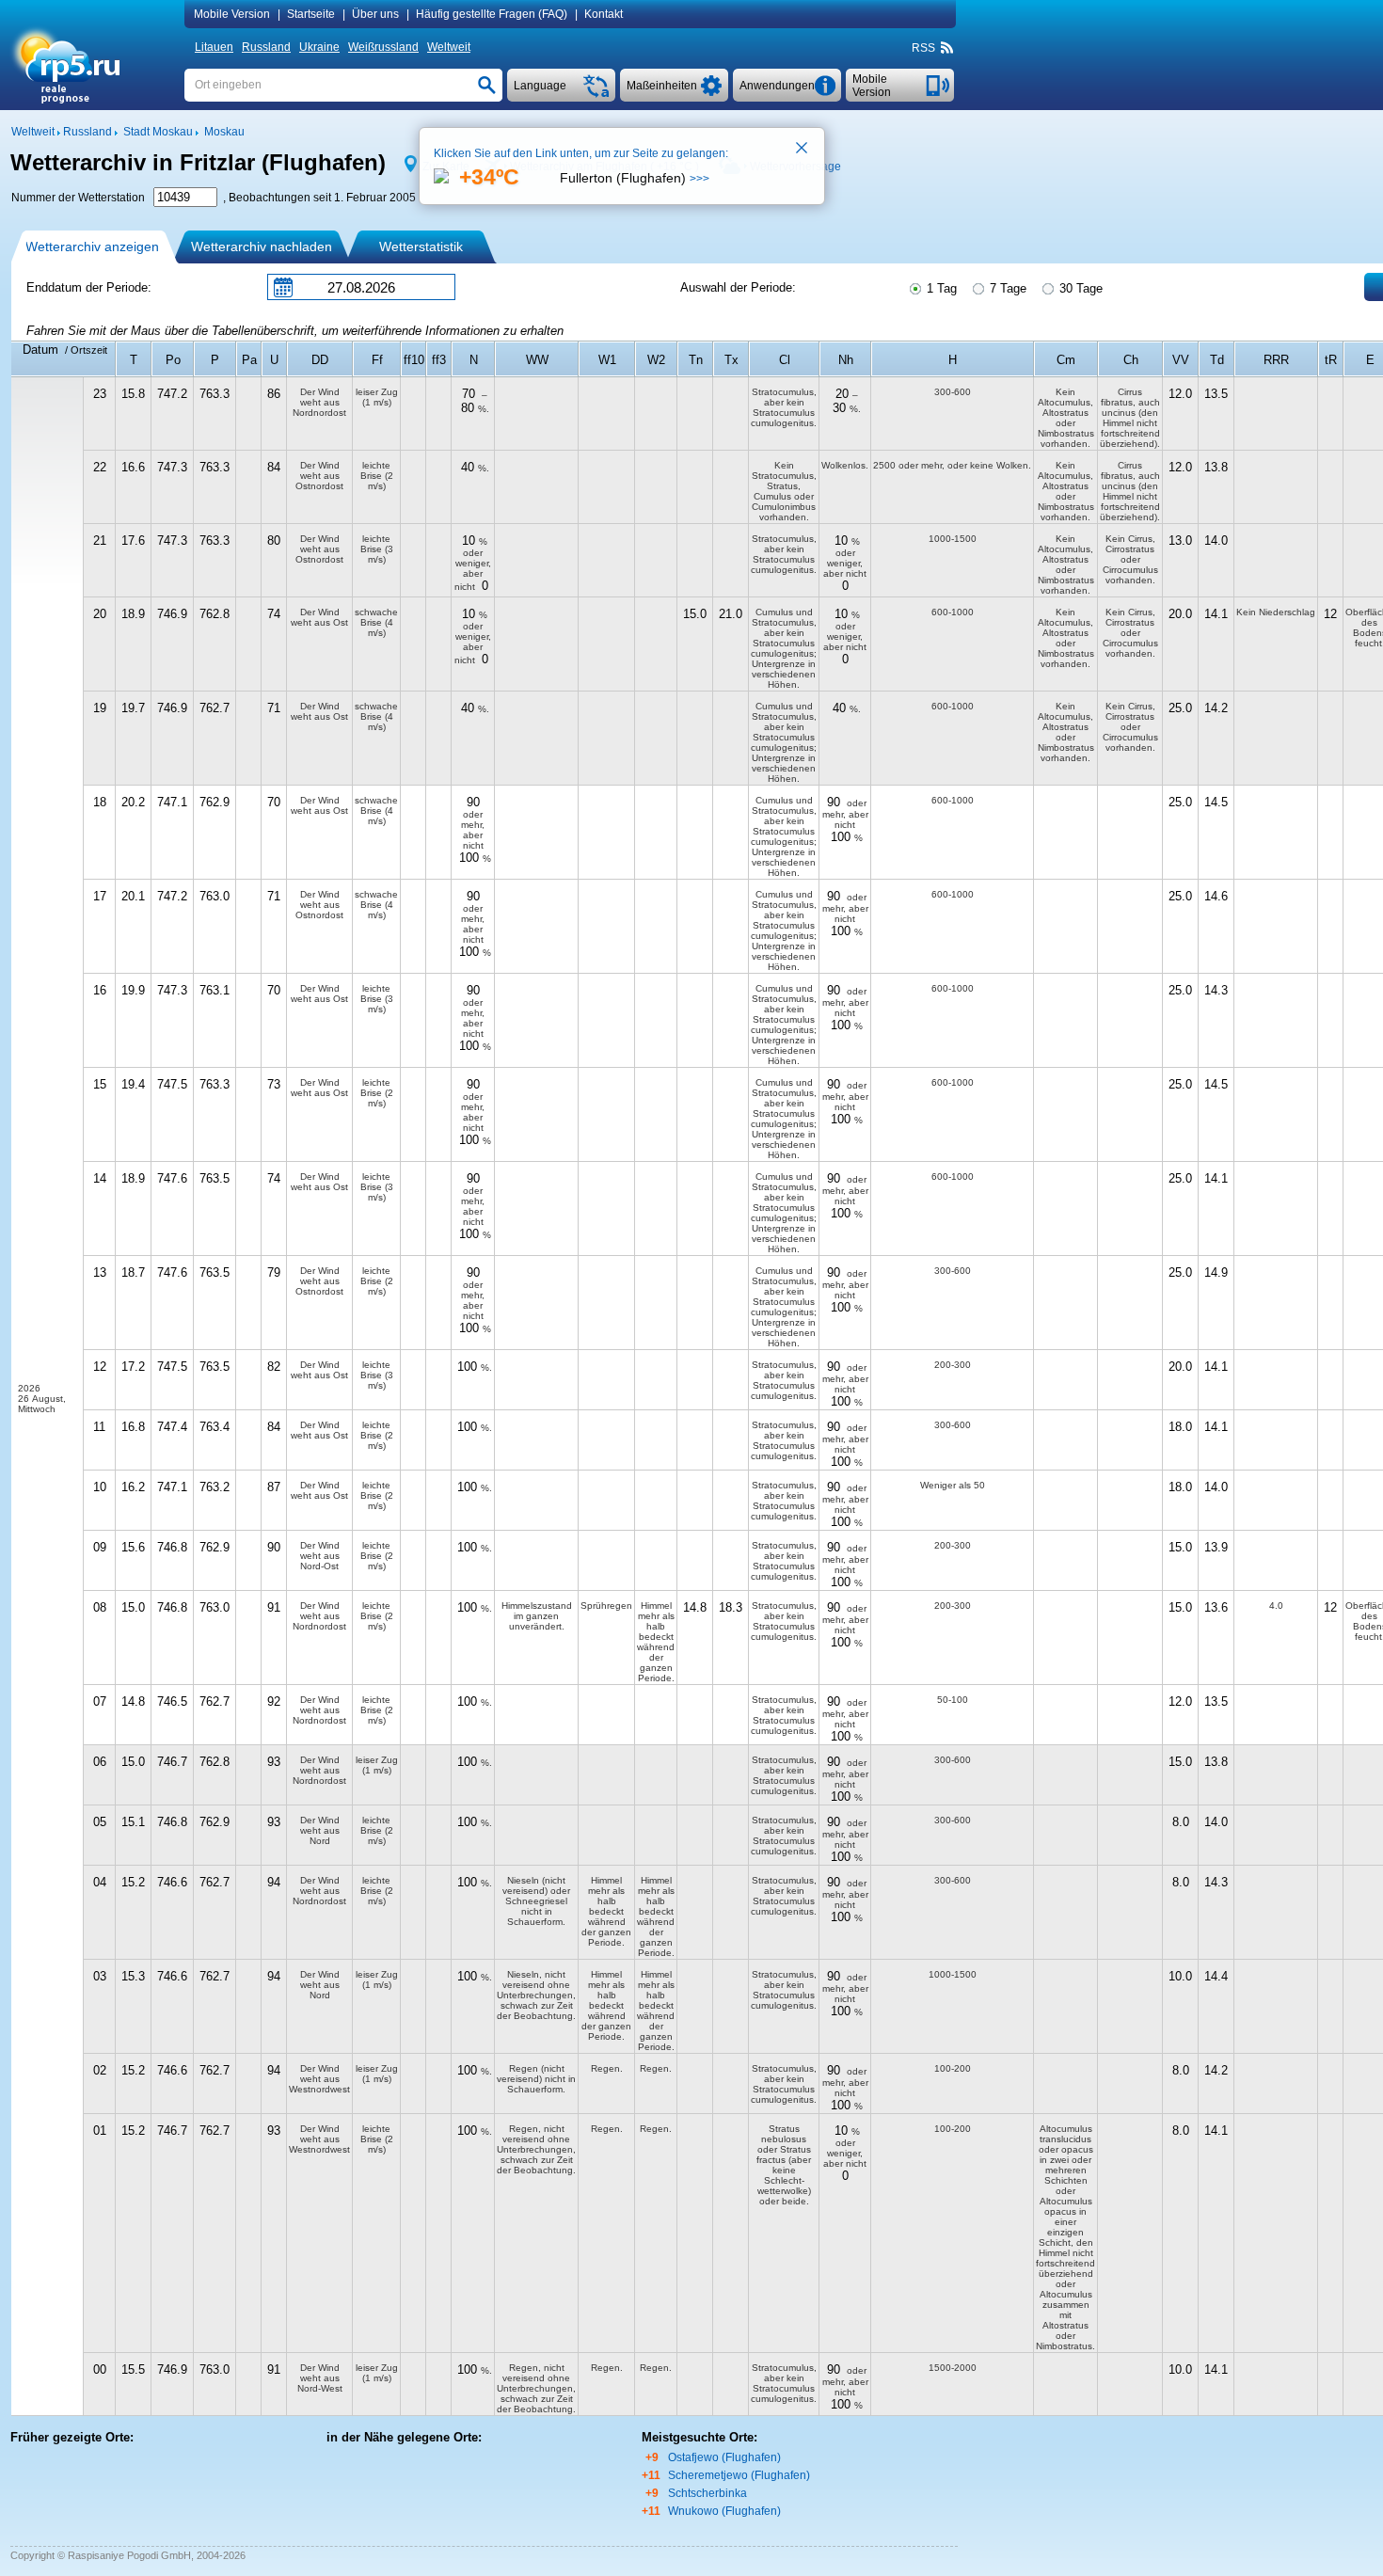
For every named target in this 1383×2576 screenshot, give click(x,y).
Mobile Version (232, 14)
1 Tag (940, 288)
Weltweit (449, 47)
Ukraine (319, 47)
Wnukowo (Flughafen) (724, 2511)
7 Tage (1006, 288)
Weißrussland (383, 47)
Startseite (311, 14)
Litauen (214, 47)
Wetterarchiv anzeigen (92, 246)
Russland (266, 47)
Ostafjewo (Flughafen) (724, 2457)
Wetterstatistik (421, 246)
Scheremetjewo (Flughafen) (739, 2475)
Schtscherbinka (707, 2493)
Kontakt (604, 14)
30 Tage (1079, 288)
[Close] (803, 150)
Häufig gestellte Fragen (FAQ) (492, 14)
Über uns (375, 14)
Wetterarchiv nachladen (262, 246)
